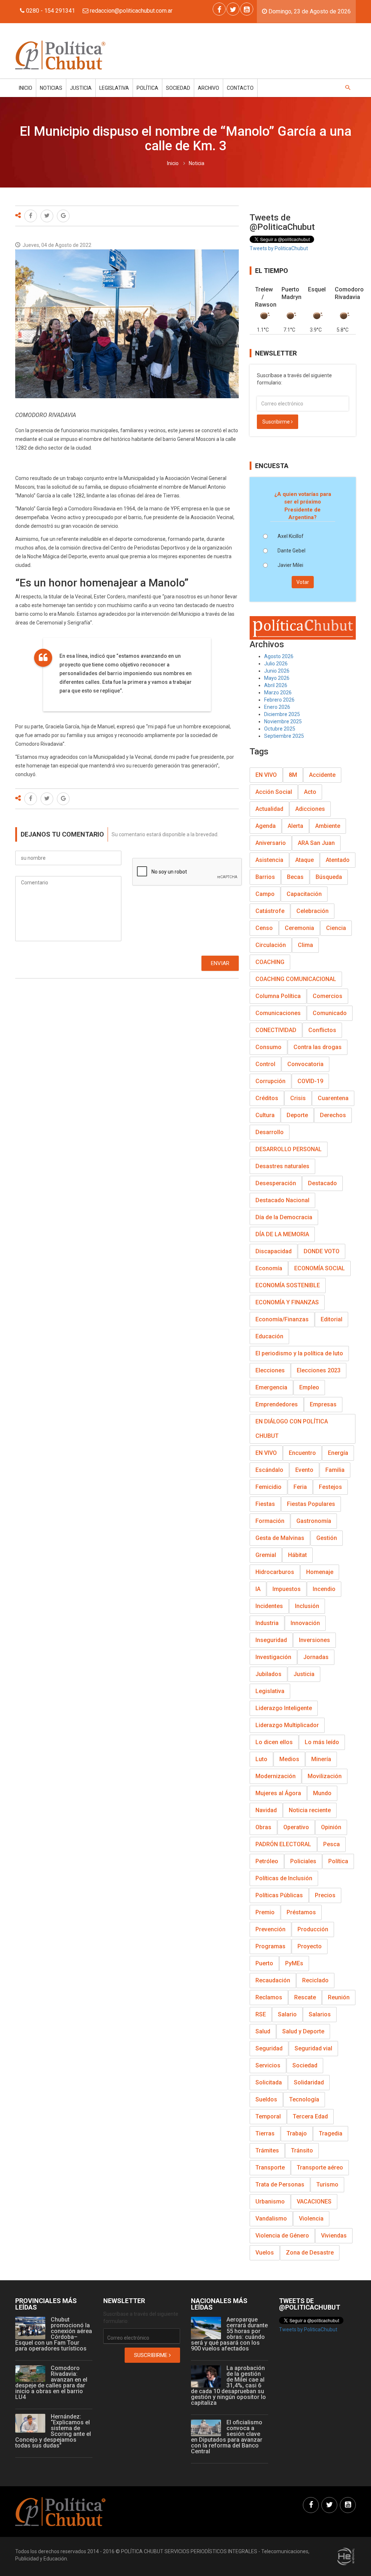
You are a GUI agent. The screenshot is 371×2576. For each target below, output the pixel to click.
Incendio (324, 1589)
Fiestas (265, 1504)
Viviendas (334, 2236)
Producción (313, 1929)
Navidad (266, 1810)
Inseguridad (271, 1640)
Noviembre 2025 (283, 721)
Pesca (332, 1844)
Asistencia (269, 860)
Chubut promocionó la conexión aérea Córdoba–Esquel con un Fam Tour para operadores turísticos (54, 2334)
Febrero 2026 (279, 700)
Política (147, 88)
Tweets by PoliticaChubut (279, 248)
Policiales (303, 1861)
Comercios (328, 996)
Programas (270, 1946)
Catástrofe (270, 911)
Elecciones (270, 1370)
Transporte (270, 2167)
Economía (269, 1268)
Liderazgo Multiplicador (287, 1725)
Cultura (265, 1115)
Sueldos (266, 2099)
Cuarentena (333, 1098)
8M (293, 775)
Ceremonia (299, 928)
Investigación (273, 1657)
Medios (289, 1759)
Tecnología (304, 2099)
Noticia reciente (310, 1810)
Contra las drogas (318, 1047)
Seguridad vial (313, 2048)
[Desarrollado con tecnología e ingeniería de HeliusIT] (346, 2556)
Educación (269, 1336)
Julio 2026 (276, 664)
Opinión (331, 1827)
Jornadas (316, 1657)
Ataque (305, 860)
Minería (321, 1759)
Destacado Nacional (282, 1200)
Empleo (309, 1387)
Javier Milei (290, 565)
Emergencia (271, 1387)
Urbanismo (270, 2202)
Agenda (266, 826)
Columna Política (278, 996)
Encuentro (302, 1453)
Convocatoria (305, 1064)
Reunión (339, 1997)
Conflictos (322, 1030)
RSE (261, 2014)
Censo (264, 928)
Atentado (338, 860)
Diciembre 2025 (282, 714)
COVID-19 (310, 1081)
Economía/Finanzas (282, 1319)
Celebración (312, 911)
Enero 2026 (277, 707)
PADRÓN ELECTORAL (283, 1844)
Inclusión (307, 1606)
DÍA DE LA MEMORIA (282, 1234)
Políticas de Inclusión (284, 1878)
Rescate (305, 1997)
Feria (300, 1487)
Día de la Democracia (284, 1217)
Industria (267, 1623)
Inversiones (314, 1640)
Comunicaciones (278, 1013)
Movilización (325, 1776)
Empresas (323, 1404)
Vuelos (265, 2253)
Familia (335, 1470)
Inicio (26, 88)
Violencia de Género (282, 2236)
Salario (287, 2014)
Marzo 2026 (278, 693)
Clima (305, 945)
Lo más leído (322, 1742)
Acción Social (274, 792)
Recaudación (273, 1980)
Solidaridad (309, 2082)
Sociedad (178, 88)
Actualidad (269, 809)
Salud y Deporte (303, 2031)
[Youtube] (247, 9)
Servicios (268, 2065)
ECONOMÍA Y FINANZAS (287, 1302)
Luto (261, 1759)
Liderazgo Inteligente (284, 1708)
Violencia (311, 2219)
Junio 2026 (277, 671)
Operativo (296, 1827)
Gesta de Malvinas (280, 1538)
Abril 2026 (276, 685)
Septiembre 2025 (284, 736)
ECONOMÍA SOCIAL (320, 1268)
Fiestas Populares (311, 1504)
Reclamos (269, 1997)
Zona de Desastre (310, 2253)
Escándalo (269, 1470)
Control (265, 1064)
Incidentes (269, 1606)
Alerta (295, 826)
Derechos (333, 1115)
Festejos (330, 1487)
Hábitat (297, 1555)
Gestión (327, 1538)
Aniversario (271, 843)
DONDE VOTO (322, 1251)
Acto (310, 792)
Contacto (240, 88)
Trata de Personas (280, 2184)
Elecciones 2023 (319, 1370)
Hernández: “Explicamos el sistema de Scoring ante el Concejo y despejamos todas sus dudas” (53, 2431)
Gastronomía (314, 1521)
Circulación (271, 945)
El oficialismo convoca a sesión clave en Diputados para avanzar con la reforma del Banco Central (227, 2437)
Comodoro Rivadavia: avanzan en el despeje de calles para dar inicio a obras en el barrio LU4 (51, 2383)
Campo (265, 894)
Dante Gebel (291, 551)
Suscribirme (277, 422)
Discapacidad (274, 1251)
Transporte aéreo (320, 2167)
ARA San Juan (316, 843)
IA (258, 1589)
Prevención (270, 1929)
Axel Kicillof (291, 536)
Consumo (268, 1047)
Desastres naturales (282, 1166)
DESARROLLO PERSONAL (289, 1149)
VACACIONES (314, 2202)
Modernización (276, 1776)
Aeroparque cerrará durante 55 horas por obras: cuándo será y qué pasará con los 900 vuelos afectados (229, 2334)
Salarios (320, 2014)
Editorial (332, 1319)
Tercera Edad (310, 2116)
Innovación (305, 1623)
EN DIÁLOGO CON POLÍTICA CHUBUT (292, 1429)
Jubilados (268, 1674)
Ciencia (336, 928)
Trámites (267, 2150)
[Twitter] (233, 9)
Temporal (268, 2116)
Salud (263, 2031)
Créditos (267, 1098)
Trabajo (297, 2133)
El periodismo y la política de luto (299, 1353)
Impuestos (287, 1589)
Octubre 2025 (280, 729)
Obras (263, 1827)
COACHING (270, 962)
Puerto (264, 1963)
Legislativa (114, 88)
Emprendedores (277, 1404)
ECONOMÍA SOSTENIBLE (288, 1285)
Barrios (265, 877)
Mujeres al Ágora (278, 1793)
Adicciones (310, 809)
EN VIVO (266, 775)
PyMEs (294, 1963)
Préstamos (301, 1912)
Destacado (322, 1183)
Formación (270, 1521)
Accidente (322, 775)
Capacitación (304, 894)
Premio (265, 1912)
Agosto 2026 (279, 656)
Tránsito (302, 2150)
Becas (295, 877)
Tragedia (331, 2133)
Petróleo (267, 1861)
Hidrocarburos (275, 1572)
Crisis (298, 1098)
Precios (325, 1895)
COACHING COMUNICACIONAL (296, 979)
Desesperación (276, 1183)
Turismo (327, 2184)
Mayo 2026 (277, 678)
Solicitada (269, 2082)
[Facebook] (219, 9)
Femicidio (268, 1487)
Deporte (297, 1115)
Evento (304, 1470)
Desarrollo (270, 1132)
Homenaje (320, 1572)
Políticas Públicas (279, 1895)
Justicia (81, 88)
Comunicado (330, 1013)
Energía (338, 1453)
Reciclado (315, 1980)
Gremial (266, 1555)
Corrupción (270, 1081)
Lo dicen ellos (274, 1742)
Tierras (265, 2133)
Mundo (322, 1793)
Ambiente (328, 826)
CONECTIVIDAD (276, 1030)
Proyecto (310, 1946)
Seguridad (269, 2048)
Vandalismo (271, 2219)
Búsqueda (329, 877)
